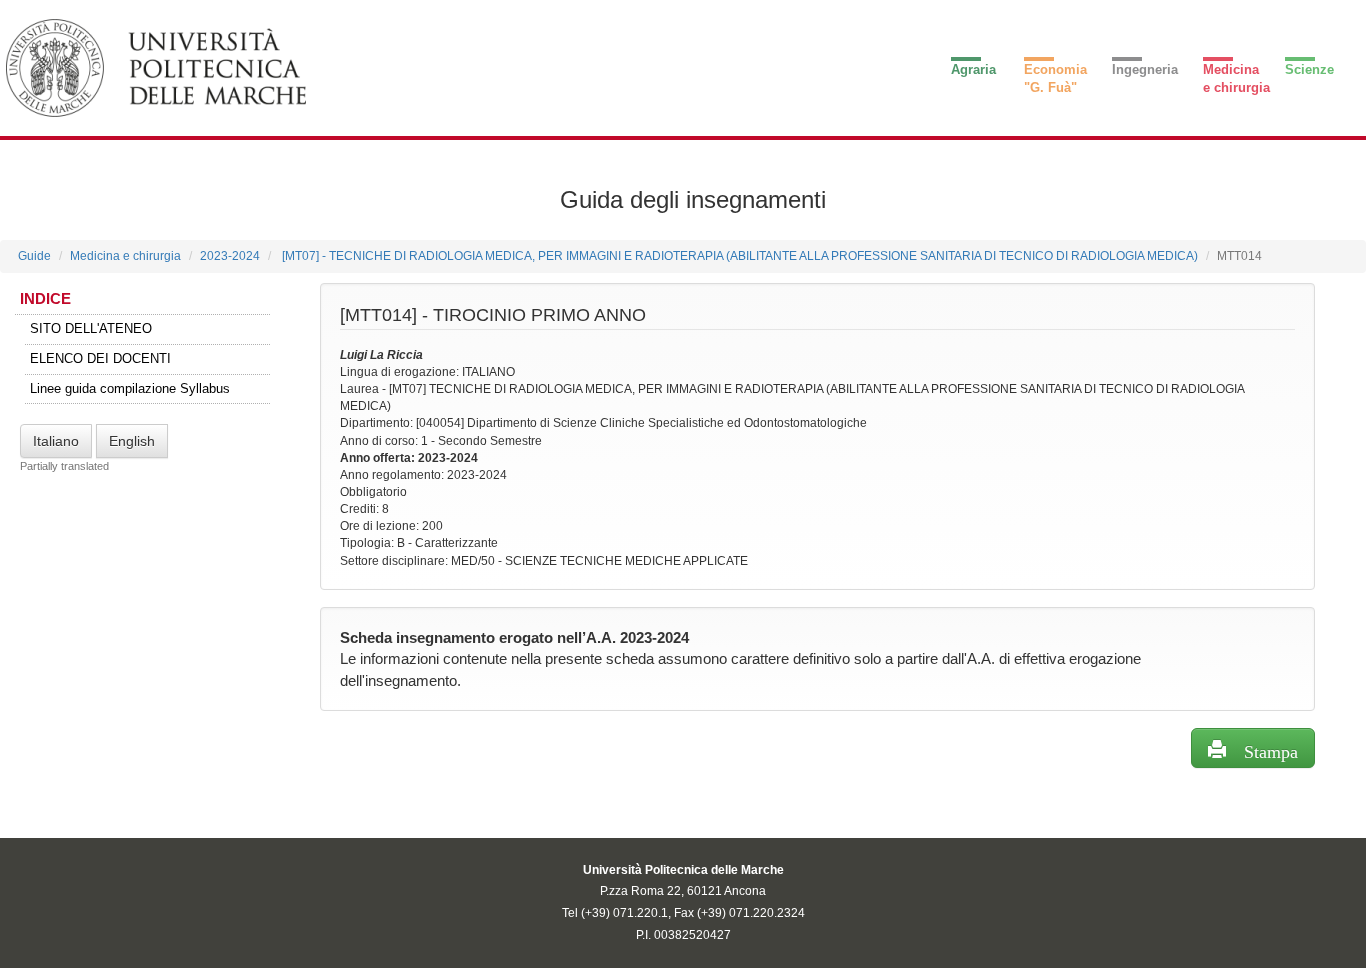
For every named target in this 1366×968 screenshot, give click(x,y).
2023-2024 (230, 256)
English (132, 441)
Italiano (56, 441)
